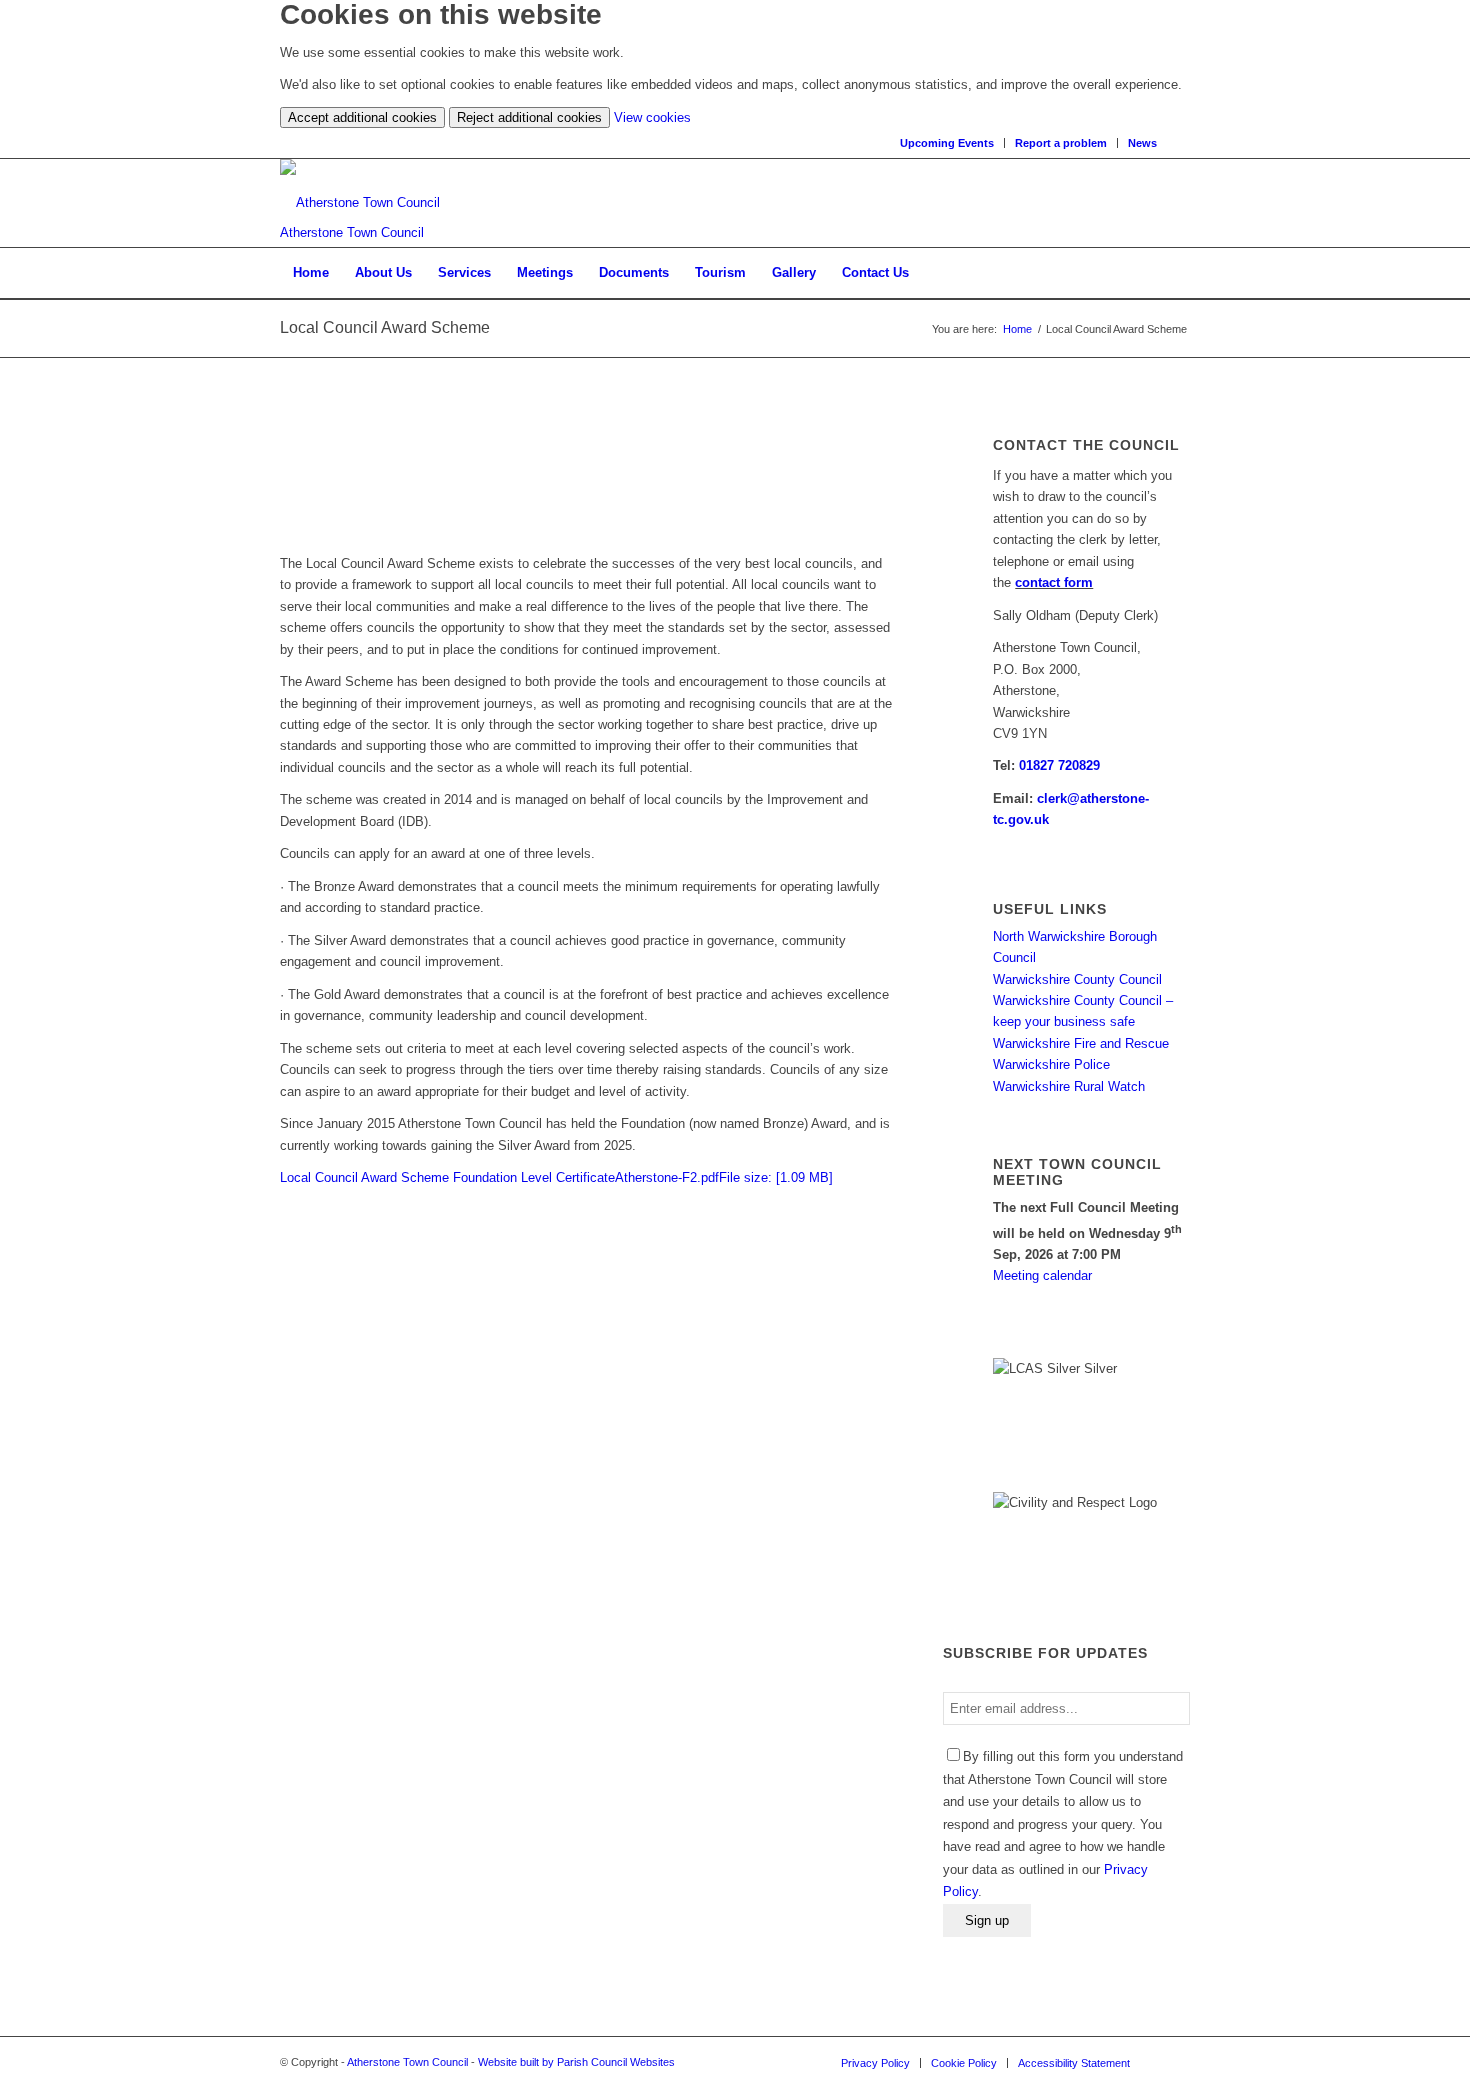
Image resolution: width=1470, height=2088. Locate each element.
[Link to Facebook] (1175, 2062)
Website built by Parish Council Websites (576, 2062)
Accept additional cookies (362, 117)
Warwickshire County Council (1077, 979)
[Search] (1183, 142)
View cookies (652, 117)
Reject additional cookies (529, 117)
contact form (1054, 582)
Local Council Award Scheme (385, 327)
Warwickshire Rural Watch (1069, 1086)
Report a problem (1061, 143)
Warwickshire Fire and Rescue (1081, 1043)
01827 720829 (1059, 765)
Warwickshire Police (1051, 1064)
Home (1017, 329)
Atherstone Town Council (407, 2062)
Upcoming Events (947, 143)
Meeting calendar (1042, 1275)
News (1142, 143)
